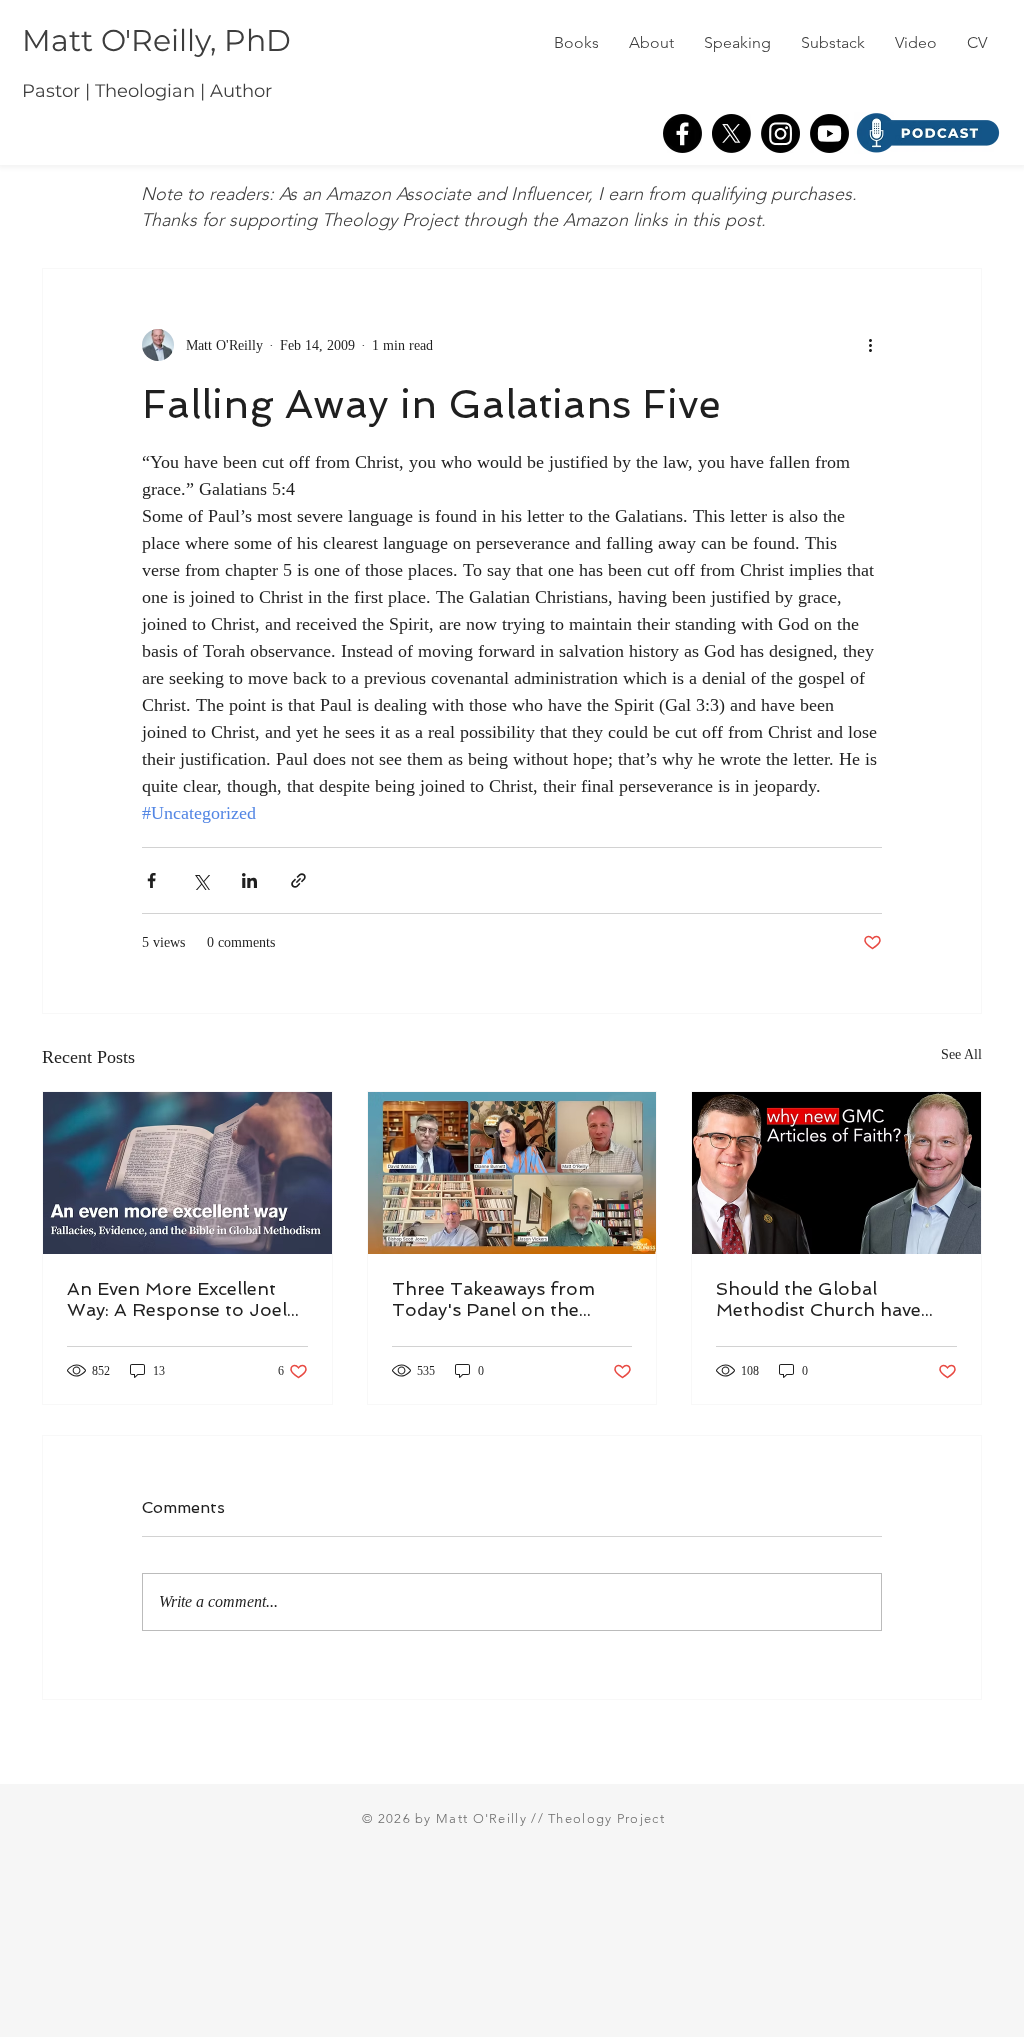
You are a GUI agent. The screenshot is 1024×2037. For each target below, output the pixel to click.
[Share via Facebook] (151, 880)
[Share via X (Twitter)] (200, 880)
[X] (731, 133)
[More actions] (870, 345)
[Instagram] (780, 133)
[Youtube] (829, 133)
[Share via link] (298, 880)
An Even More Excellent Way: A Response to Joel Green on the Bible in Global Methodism (177, 1299)
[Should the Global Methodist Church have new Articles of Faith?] (836, 1173)
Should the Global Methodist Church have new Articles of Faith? (818, 1299)
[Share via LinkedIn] (249, 880)
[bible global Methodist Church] (187, 1173)
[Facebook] (682, 133)
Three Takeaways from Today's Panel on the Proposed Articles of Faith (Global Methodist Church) (510, 1299)
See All (961, 1054)
